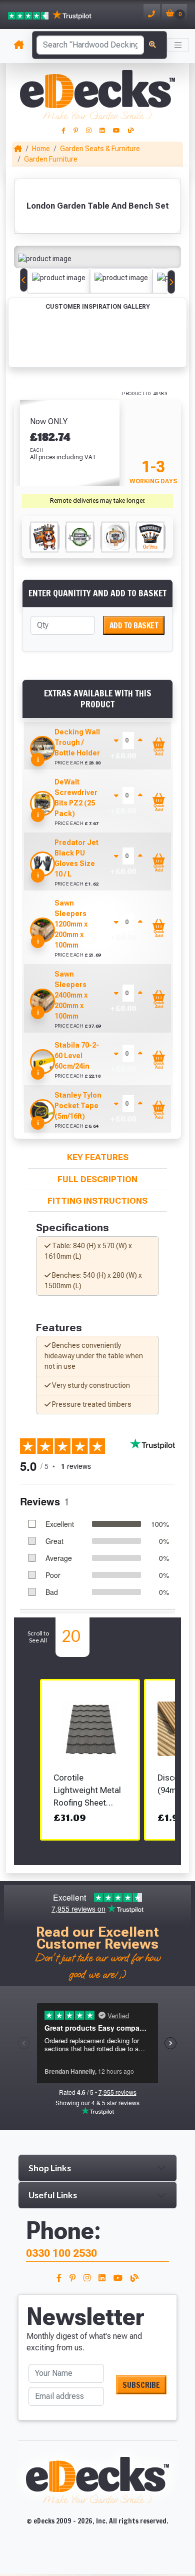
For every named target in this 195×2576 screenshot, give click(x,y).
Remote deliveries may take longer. (98, 501)
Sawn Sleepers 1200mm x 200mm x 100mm (71, 924)
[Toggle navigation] (178, 45)
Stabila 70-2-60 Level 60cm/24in (77, 1056)
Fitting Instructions (97, 1201)
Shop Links (50, 2168)
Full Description (97, 1179)
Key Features (98, 1157)
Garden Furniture (51, 159)
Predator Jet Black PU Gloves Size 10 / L (76, 858)
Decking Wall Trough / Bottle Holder (77, 742)
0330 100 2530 (61, 2253)
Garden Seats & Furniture (100, 149)
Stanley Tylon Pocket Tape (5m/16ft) (78, 1106)
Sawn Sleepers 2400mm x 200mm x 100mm (71, 995)
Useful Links (53, 2195)
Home (41, 149)
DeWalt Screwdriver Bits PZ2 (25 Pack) (76, 798)
